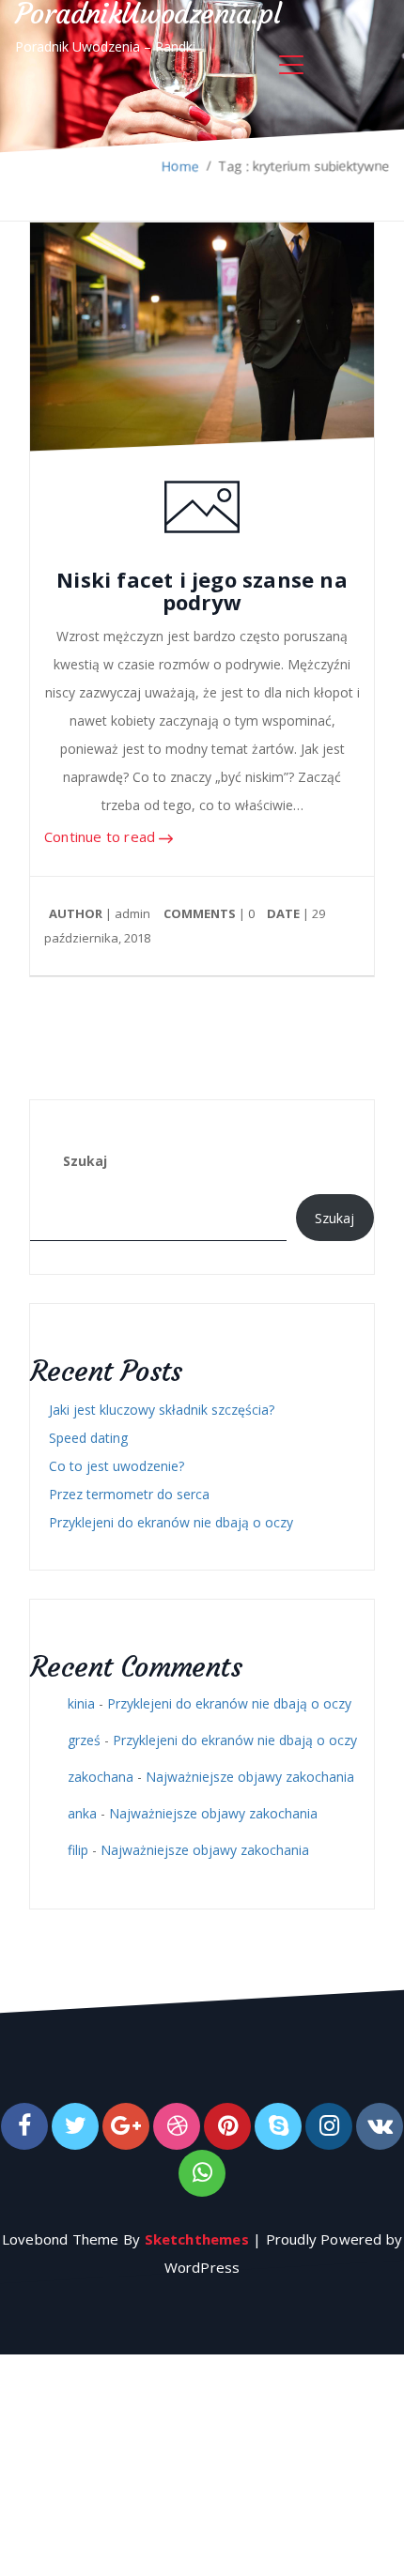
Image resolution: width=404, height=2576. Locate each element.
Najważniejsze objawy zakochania (250, 1777)
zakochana (101, 1777)
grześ (84, 1740)
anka (82, 1813)
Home (180, 166)
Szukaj (85, 1161)
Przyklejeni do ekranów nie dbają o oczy (171, 1522)
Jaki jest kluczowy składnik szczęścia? (162, 1410)
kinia (81, 1703)
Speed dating (88, 1438)
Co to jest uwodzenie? (117, 1466)
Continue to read (101, 837)
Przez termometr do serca (129, 1494)
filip (78, 1850)
